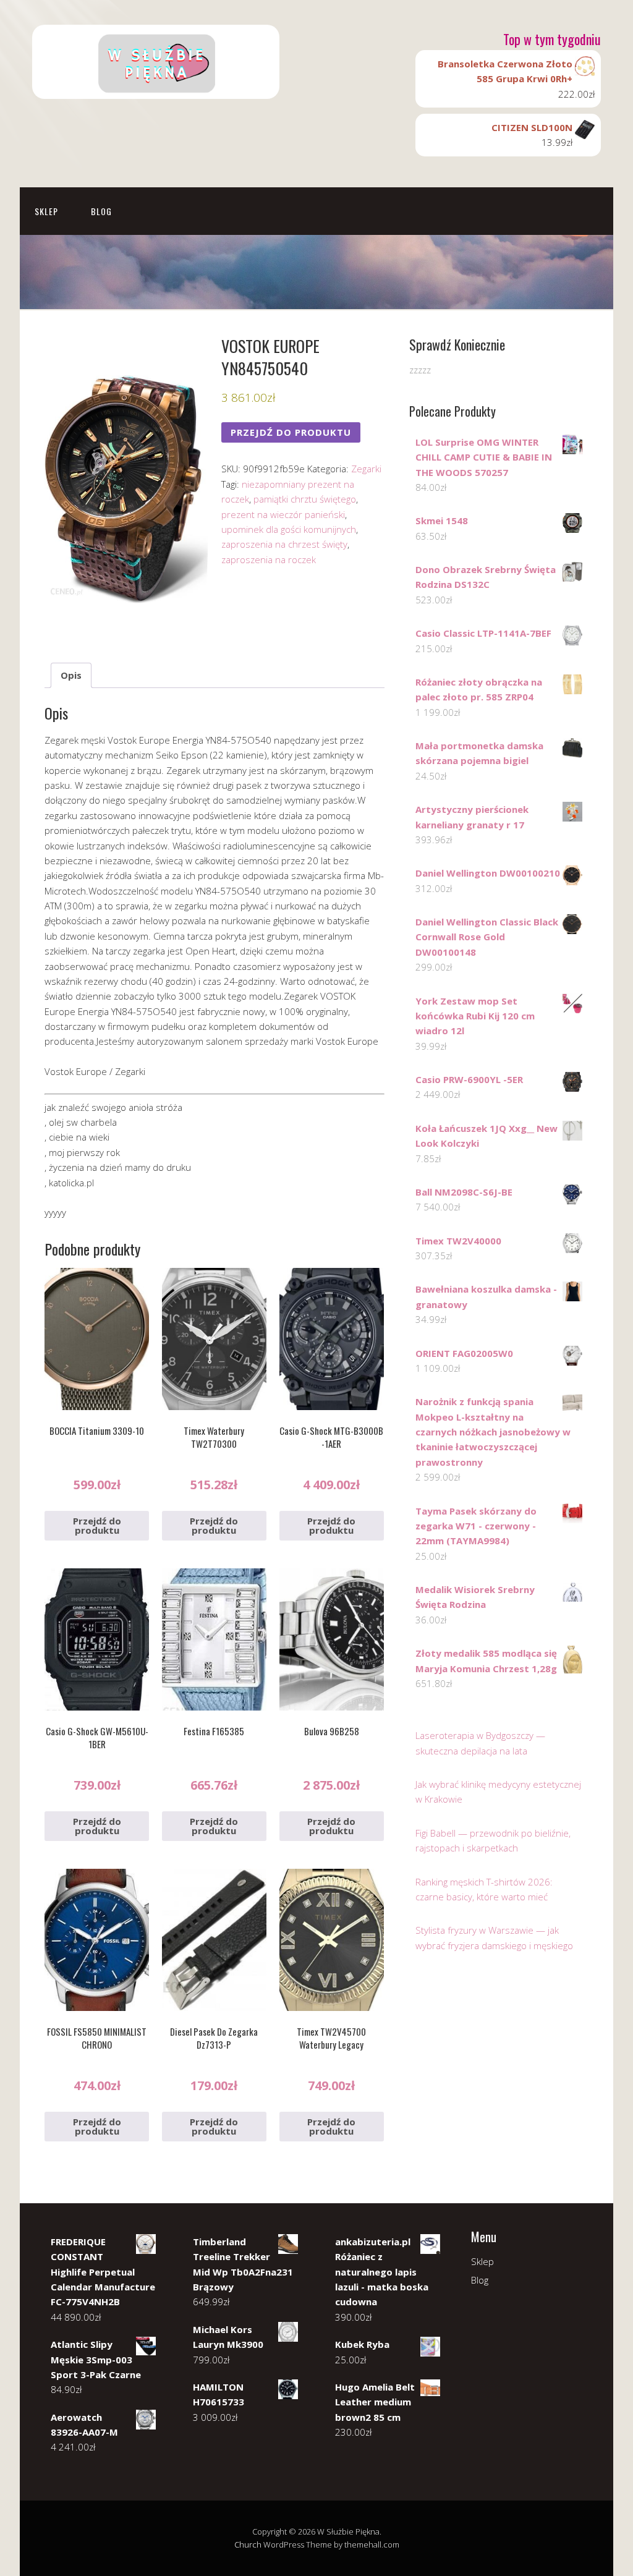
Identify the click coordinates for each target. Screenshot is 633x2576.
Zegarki (366, 469)
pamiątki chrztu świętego (305, 499)
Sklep (46, 211)
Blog (101, 211)
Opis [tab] (71, 675)
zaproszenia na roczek (269, 559)
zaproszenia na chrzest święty (284, 544)
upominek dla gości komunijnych (289, 529)
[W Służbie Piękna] (156, 88)
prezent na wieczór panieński (283, 514)
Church (248, 2544)
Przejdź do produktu (291, 432)
